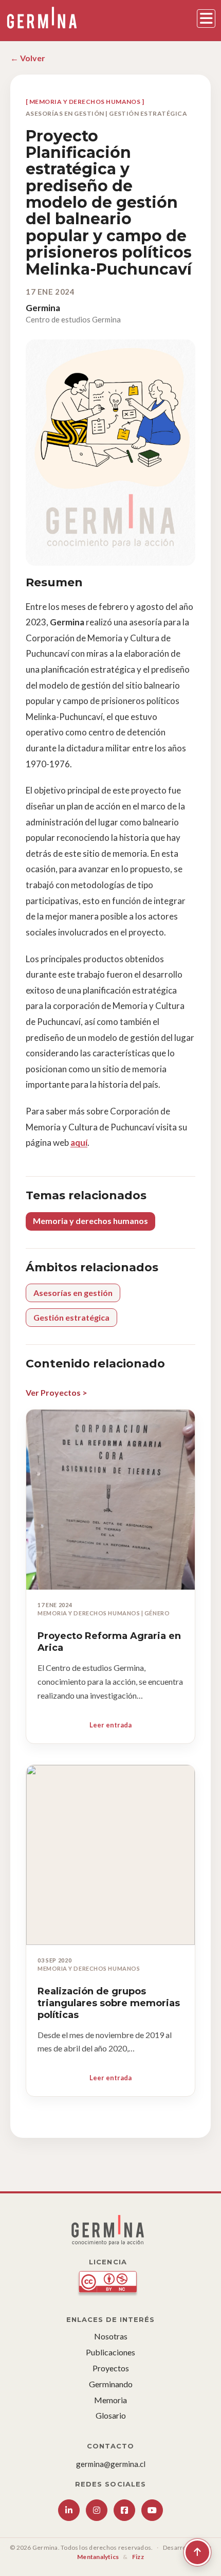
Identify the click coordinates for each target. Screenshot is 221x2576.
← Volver (28, 58)
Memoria (110, 2400)
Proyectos (111, 2368)
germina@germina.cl (111, 2464)
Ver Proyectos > (57, 1392)
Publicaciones (110, 2352)
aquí (79, 1142)
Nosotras (111, 2336)
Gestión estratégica (71, 1317)
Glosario (111, 2415)
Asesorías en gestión (73, 1293)
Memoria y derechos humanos (90, 1221)
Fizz (138, 2557)
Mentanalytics (98, 2557)
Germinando (111, 2384)
